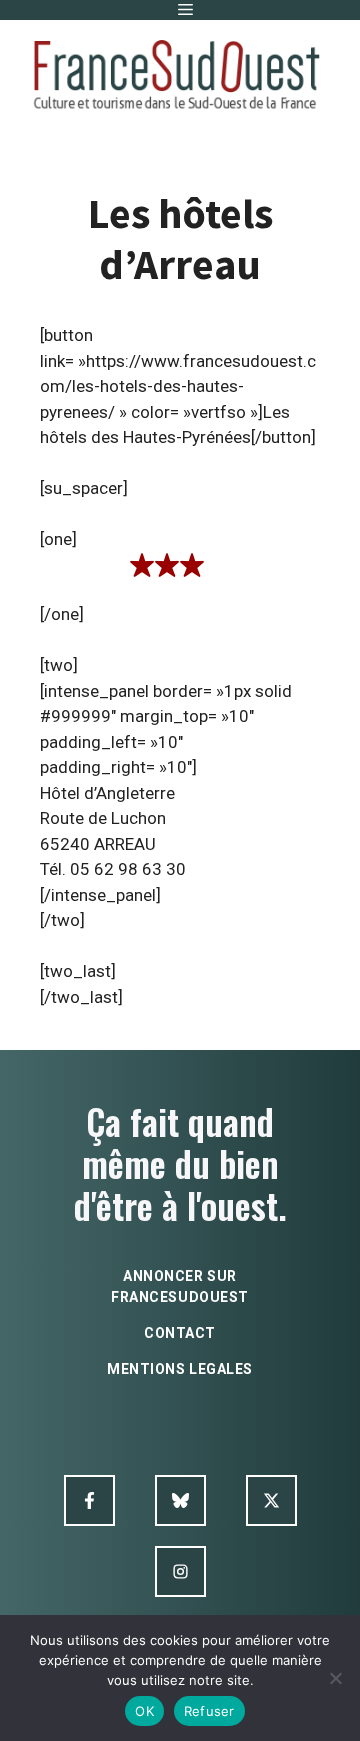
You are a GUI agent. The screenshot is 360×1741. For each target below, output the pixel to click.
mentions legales (180, 1369)
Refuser (209, 1711)
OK (144, 1711)
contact (180, 1333)
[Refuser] (335, 1678)
